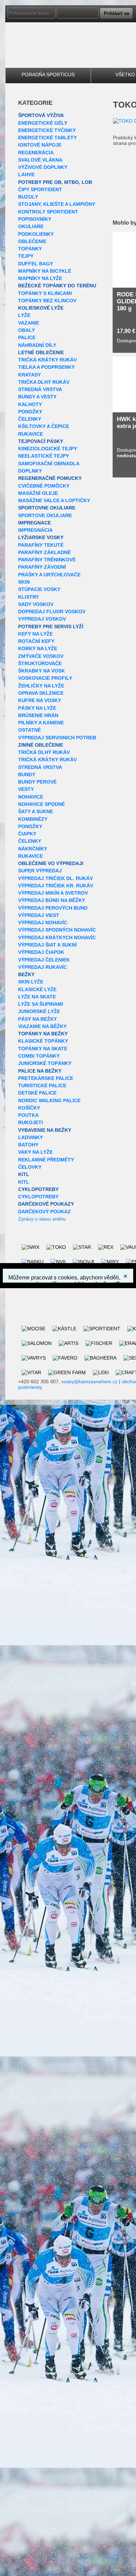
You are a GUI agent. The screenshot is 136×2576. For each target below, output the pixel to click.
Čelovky (30, 1167)
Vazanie (29, 323)
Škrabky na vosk (41, 671)
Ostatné (29, 730)
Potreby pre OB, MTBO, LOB (55, 182)
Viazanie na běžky (42, 1026)
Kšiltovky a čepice (44, 426)
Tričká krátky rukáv (47, 360)
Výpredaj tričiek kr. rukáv (56, 886)
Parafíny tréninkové (47, 560)
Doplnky (30, 471)
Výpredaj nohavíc (43, 923)
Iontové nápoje (40, 145)
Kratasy (29, 375)
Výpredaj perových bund (53, 908)
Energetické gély (43, 123)
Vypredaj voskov (42, 619)
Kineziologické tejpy (48, 449)
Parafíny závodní (42, 567)
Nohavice (31, 797)
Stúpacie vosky (39, 589)
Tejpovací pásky (41, 441)
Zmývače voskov (41, 656)
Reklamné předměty (46, 1160)
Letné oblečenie (41, 352)
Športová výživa (41, 115)
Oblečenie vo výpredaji (51, 863)
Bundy (27, 775)
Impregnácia (35, 530)
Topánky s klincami (45, 293)
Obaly (27, 330)
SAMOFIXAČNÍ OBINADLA (49, 464)
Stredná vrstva (40, 389)
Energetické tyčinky (47, 130)
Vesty (26, 789)
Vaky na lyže (35, 1152)
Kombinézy (33, 819)
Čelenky (30, 419)
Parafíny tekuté (41, 545)
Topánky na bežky (43, 1034)
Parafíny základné (44, 552)
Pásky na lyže (37, 708)
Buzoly (28, 197)
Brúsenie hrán (38, 715)
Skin (24, 582)
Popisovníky (35, 219)
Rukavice (31, 434)
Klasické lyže (37, 989)
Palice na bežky (40, 1071)
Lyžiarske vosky (41, 537)
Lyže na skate (37, 997)
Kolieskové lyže (41, 308)
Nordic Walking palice (49, 1100)
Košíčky (29, 1108)
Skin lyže (31, 982)
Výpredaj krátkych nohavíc (57, 937)
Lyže (24, 315)
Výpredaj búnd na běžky (52, 900)
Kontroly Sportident (48, 212)
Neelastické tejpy (44, 456)
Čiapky (27, 834)
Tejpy (26, 256)
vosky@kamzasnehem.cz (89, 1382)
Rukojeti (31, 1122)
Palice (27, 337)
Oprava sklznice (41, 693)
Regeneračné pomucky (50, 478)
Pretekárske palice (46, 1078)
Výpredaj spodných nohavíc (57, 930)
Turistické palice (42, 1085)
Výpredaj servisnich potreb (57, 738)
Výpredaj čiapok (41, 952)
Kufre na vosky (40, 700)
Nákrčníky (33, 849)
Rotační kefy (36, 641)
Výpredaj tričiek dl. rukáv (55, 878)
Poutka (28, 1115)
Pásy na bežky (37, 1019)
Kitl (24, 1174)
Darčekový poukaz (44, 1212)
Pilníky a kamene (41, 723)
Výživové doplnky (43, 167)
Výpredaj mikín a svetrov (53, 893)
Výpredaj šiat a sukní (47, 945)
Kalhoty (30, 404)
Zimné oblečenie (41, 745)
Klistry (28, 597)
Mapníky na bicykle (45, 271)
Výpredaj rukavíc (43, 967)
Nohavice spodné (41, 804)
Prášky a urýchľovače (49, 575)
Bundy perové (37, 782)
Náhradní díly (37, 345)
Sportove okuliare (45, 515)
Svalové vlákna (40, 160)
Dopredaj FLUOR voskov (52, 612)
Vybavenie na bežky (45, 1130)
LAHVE (26, 174)
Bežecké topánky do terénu (57, 286)
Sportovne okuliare (47, 508)
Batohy (28, 1145)
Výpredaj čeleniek (44, 960)
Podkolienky (36, 234)
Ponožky (30, 412)
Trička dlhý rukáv (44, 382)
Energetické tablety (47, 138)
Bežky (26, 974)
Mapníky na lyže (40, 278)
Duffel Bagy (36, 264)
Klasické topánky (43, 1041)
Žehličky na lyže (41, 686)
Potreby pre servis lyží (51, 627)
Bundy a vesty (37, 397)
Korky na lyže (38, 648)
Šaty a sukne (36, 811)
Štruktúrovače (40, 663)
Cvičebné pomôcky (44, 486)
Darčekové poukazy (46, 1204)
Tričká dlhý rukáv (44, 752)
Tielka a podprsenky (46, 367)
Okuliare (31, 226)
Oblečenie (32, 241)
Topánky (30, 249)
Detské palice (37, 1093)
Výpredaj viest (39, 915)
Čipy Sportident (40, 189)
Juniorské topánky (45, 1063)
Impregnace (35, 523)
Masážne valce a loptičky (54, 500)
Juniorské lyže (39, 1011)
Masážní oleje (38, 493)
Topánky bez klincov (47, 301)
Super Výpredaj (40, 871)
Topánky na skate (43, 1049)
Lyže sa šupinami (41, 1004)
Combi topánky (39, 1056)
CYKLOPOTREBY (38, 1189)
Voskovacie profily (45, 678)
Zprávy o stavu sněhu (42, 1219)
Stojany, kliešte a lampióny (57, 204)
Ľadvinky (31, 1137)
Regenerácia (36, 153)
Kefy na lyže (35, 634)
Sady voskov (36, 604)
